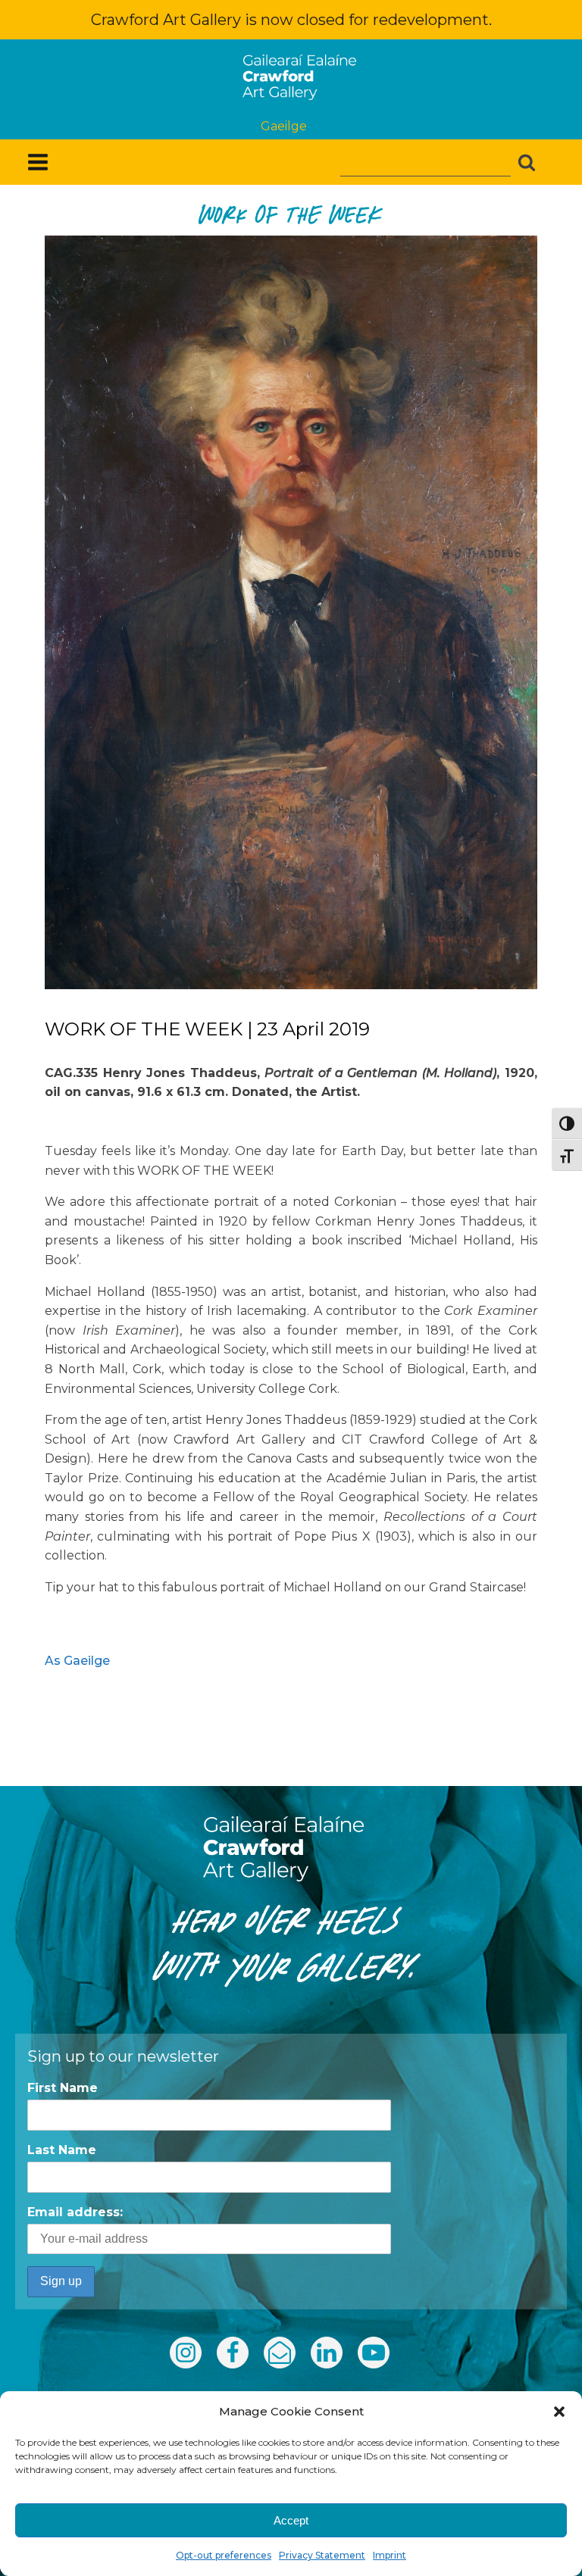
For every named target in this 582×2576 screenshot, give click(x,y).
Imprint (390, 2555)
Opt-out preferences (224, 2555)
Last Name (62, 2150)
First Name (63, 2088)
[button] (559, 2412)
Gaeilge (284, 126)
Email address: (75, 2212)
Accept (291, 2520)
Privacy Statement (322, 2555)
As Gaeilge (77, 1661)
